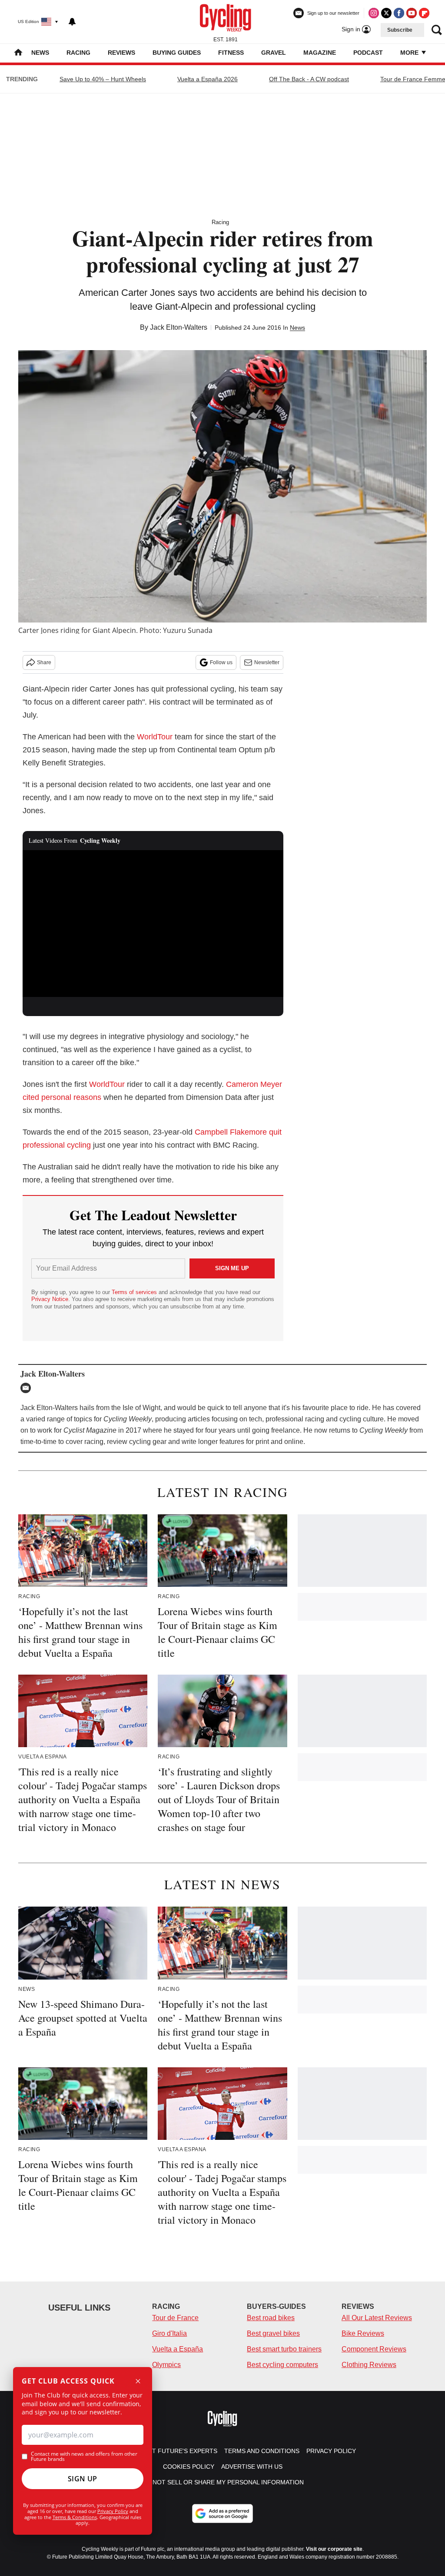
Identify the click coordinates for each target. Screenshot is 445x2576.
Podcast (368, 53)
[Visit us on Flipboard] (424, 13)
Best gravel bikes (273, 2333)
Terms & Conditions (75, 2517)
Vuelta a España (178, 2349)
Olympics (166, 2365)
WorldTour (155, 737)
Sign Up (83, 2479)
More (410, 53)
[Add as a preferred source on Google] (222, 2513)
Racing (78, 53)
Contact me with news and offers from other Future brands (84, 2457)
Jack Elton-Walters (179, 327)
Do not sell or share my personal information (223, 2482)
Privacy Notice (50, 1299)
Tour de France (175, 2318)
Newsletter (267, 662)
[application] (153, 924)
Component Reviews (374, 2349)
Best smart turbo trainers (284, 2349)
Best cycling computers (282, 2365)
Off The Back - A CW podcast (309, 79)
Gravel (274, 53)
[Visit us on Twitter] (386, 13)
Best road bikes (271, 2318)
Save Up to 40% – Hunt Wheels (103, 79)
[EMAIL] (28, 1388)
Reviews (121, 53)
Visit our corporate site (334, 2549)
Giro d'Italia (169, 2333)
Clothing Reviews (369, 2365)
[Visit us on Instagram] (374, 13)
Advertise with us (252, 2467)
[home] (18, 53)
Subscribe (400, 30)
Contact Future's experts (172, 2451)
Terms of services (135, 1292)
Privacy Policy (113, 2511)
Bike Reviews (363, 2333)
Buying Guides (177, 53)
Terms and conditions (262, 2451)
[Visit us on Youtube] (412, 13)
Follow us (221, 662)
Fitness (231, 53)
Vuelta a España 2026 (208, 79)
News (40, 53)
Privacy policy (331, 2451)
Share (44, 662)
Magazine (320, 53)
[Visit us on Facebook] (399, 13)
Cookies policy (189, 2467)
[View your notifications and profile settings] (72, 22)
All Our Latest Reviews (377, 2318)
